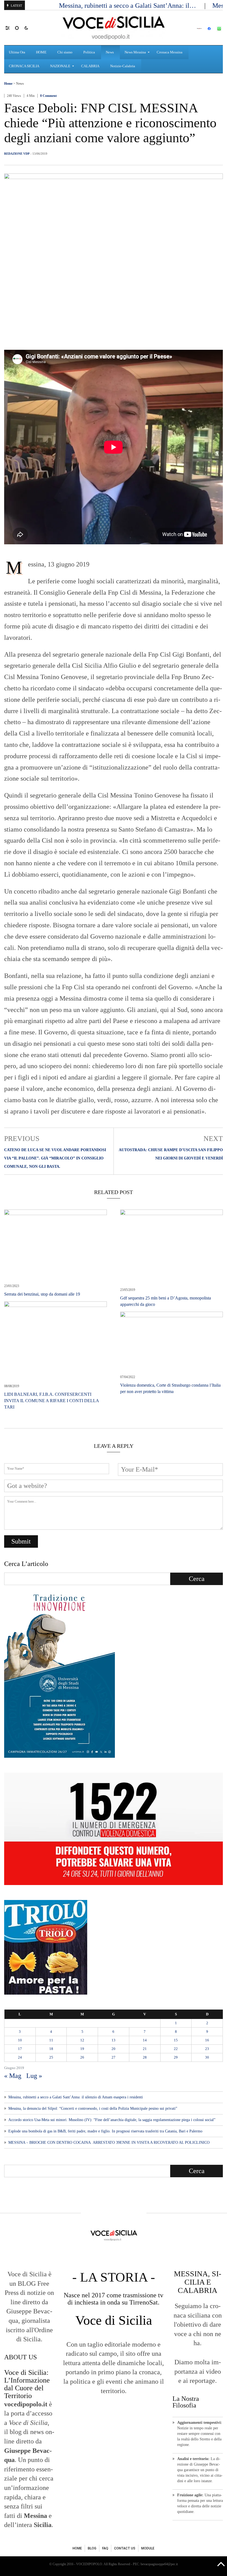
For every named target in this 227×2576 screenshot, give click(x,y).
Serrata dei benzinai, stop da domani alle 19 (42, 1294)
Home (8, 84)
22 (176, 2049)
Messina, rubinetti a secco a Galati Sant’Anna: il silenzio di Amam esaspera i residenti (76, 2097)
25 (51, 2057)
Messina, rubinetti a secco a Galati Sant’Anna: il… (128, 6)
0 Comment (48, 96)
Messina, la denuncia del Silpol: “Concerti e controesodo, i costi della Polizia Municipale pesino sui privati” (93, 2108)
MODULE (148, 2548)
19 (82, 2049)
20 (114, 2049)
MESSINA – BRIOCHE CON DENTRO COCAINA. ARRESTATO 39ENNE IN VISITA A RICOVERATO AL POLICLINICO (109, 2143)
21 (145, 2049)
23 (207, 2049)
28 (145, 2057)
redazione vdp (17, 154)
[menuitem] (18, 52)
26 (82, 2057)
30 (207, 2057)
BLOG (92, 2548)
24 (20, 2057)
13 (114, 2040)
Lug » (34, 2076)
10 (20, 2040)
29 (176, 2057)
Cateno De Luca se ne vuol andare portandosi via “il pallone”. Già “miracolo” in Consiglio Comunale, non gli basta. (55, 1158)
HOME (77, 2548)
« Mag (13, 2076)
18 (51, 2049)
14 (145, 2040)
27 (114, 2057)
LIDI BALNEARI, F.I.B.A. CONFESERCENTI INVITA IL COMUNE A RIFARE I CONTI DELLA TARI (51, 1401)
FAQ (105, 2548)
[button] (10, 28)
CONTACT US (125, 2548)
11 (51, 2040)
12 (82, 2040)
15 (176, 2040)
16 (207, 2040)
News (20, 84)
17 (20, 2049)
